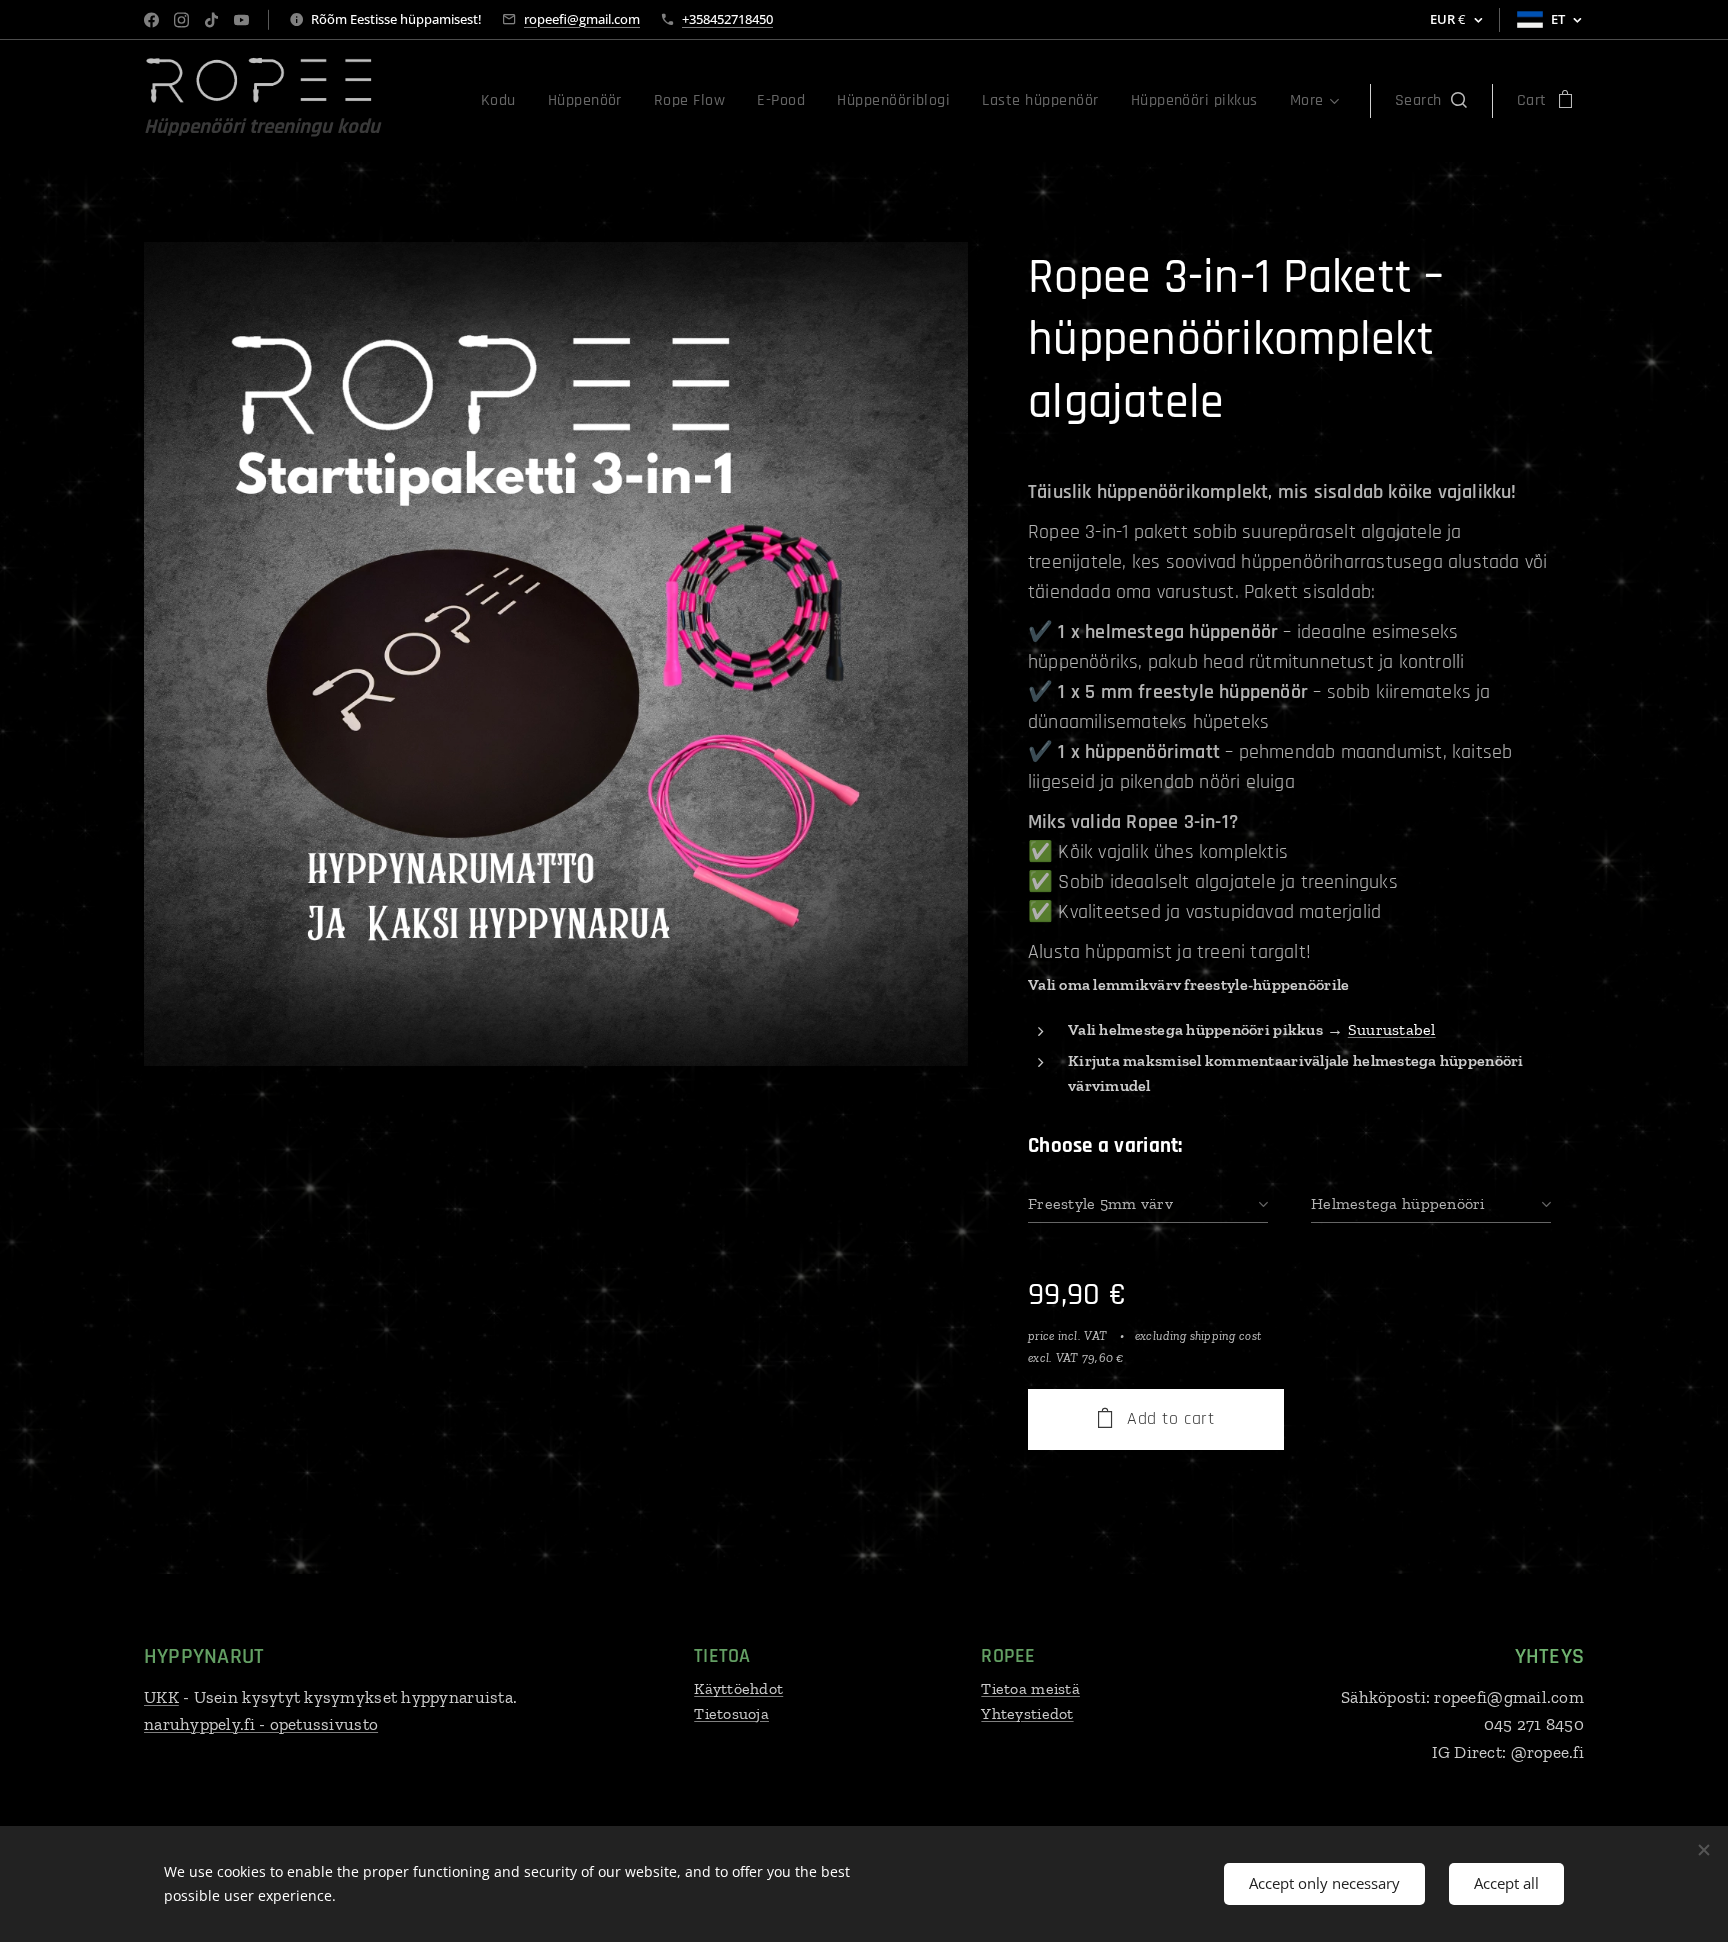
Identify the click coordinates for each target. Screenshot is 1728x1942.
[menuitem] (504, 101)
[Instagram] (181, 20)
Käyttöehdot (738, 1688)
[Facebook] (151, 20)
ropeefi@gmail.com (582, 19)
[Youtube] (241, 20)
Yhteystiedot (1027, 1713)
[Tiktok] (211, 20)
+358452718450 (727, 19)
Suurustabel (1392, 1029)
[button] (1431, 101)
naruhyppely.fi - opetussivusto (261, 1724)
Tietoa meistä (1030, 1688)
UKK (161, 1697)
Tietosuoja (731, 1713)
